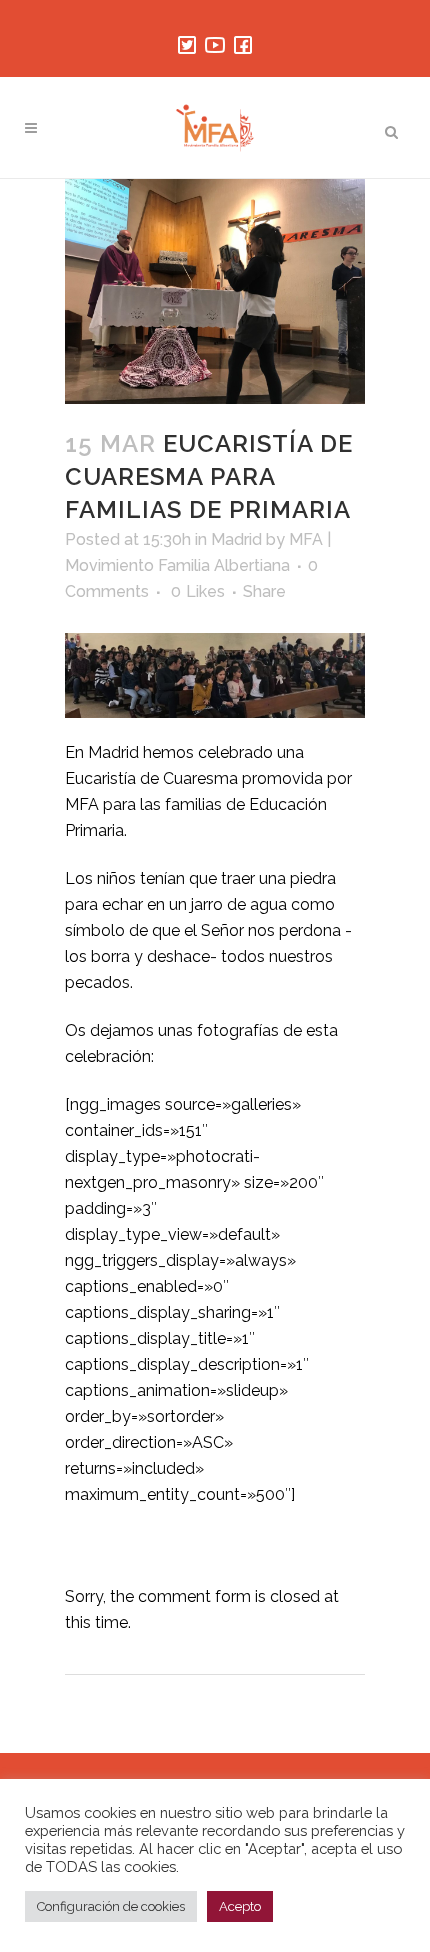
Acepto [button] (240, 1906)
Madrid (236, 539)
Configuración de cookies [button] (111, 1906)
